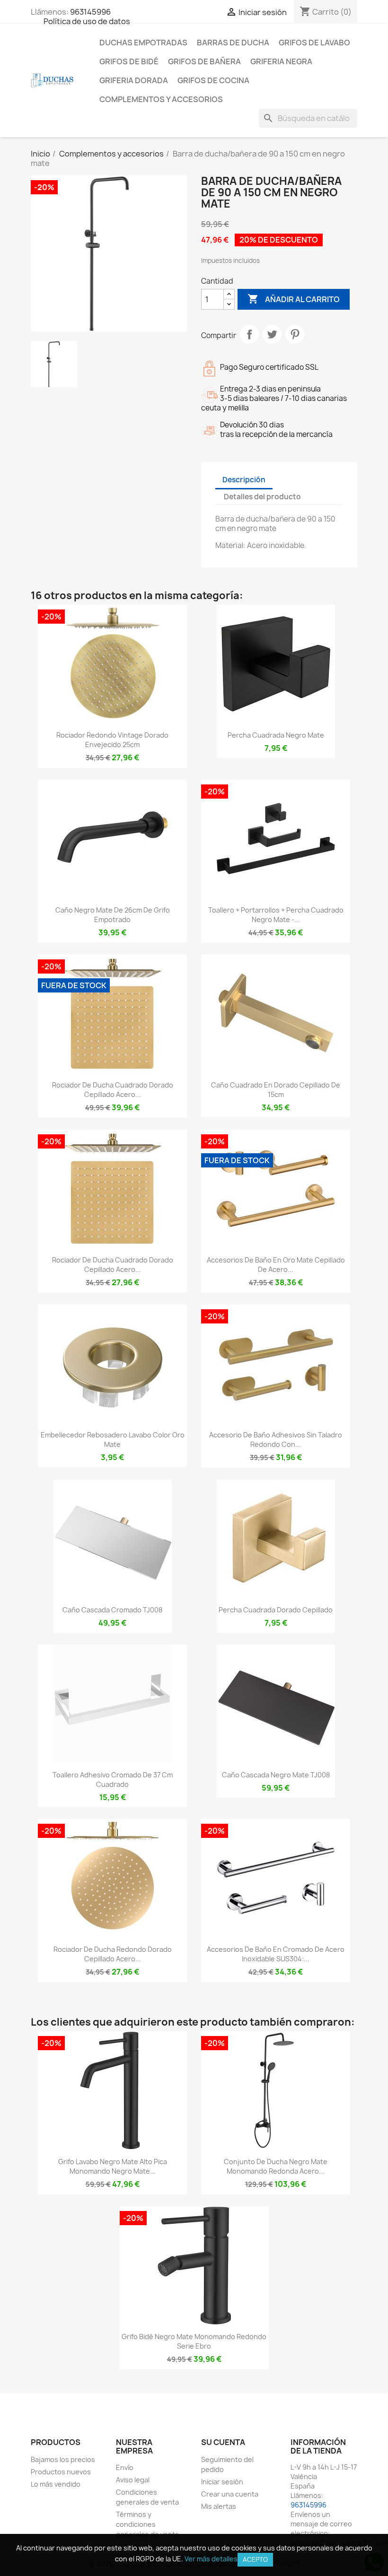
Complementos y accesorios (161, 99)
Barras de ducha (233, 43)
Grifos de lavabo (314, 43)
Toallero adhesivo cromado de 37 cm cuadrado (113, 1780)
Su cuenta (223, 2442)
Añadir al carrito (294, 299)
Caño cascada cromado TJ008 (112, 1610)
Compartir (249, 334)
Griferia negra (281, 61)
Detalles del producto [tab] (262, 497)
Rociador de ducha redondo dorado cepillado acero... (113, 1954)
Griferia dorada (134, 80)
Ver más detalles (211, 2559)
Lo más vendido (56, 2484)
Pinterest (295, 334)
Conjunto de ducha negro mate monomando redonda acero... (276, 2166)
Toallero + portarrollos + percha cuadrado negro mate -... (276, 915)
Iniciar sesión (222, 2482)
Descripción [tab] (244, 480)
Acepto (255, 2559)
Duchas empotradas (143, 43)
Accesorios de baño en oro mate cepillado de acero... (276, 1265)
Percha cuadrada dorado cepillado (276, 1610)
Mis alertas (219, 2506)
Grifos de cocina (213, 80)
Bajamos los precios (63, 2459)
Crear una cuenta (230, 2494)
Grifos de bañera (204, 61)
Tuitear (272, 334)
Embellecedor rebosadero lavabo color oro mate (113, 1440)
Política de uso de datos (87, 21)
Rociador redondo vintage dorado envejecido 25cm (112, 740)
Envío (125, 2467)
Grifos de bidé (129, 61)
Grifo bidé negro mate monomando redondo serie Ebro (194, 2341)
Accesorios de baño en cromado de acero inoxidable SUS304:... (276, 1954)
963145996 (90, 12)
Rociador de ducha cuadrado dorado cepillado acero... (113, 1090)
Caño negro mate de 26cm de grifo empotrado (113, 915)
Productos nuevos (61, 2472)
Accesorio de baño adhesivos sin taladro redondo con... (276, 1440)
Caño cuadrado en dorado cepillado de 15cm (276, 1090)
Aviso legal (133, 2480)
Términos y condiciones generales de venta (147, 2524)
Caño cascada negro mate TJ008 (276, 1775)
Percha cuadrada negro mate (276, 735)
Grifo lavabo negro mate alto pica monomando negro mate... (113, 2166)
